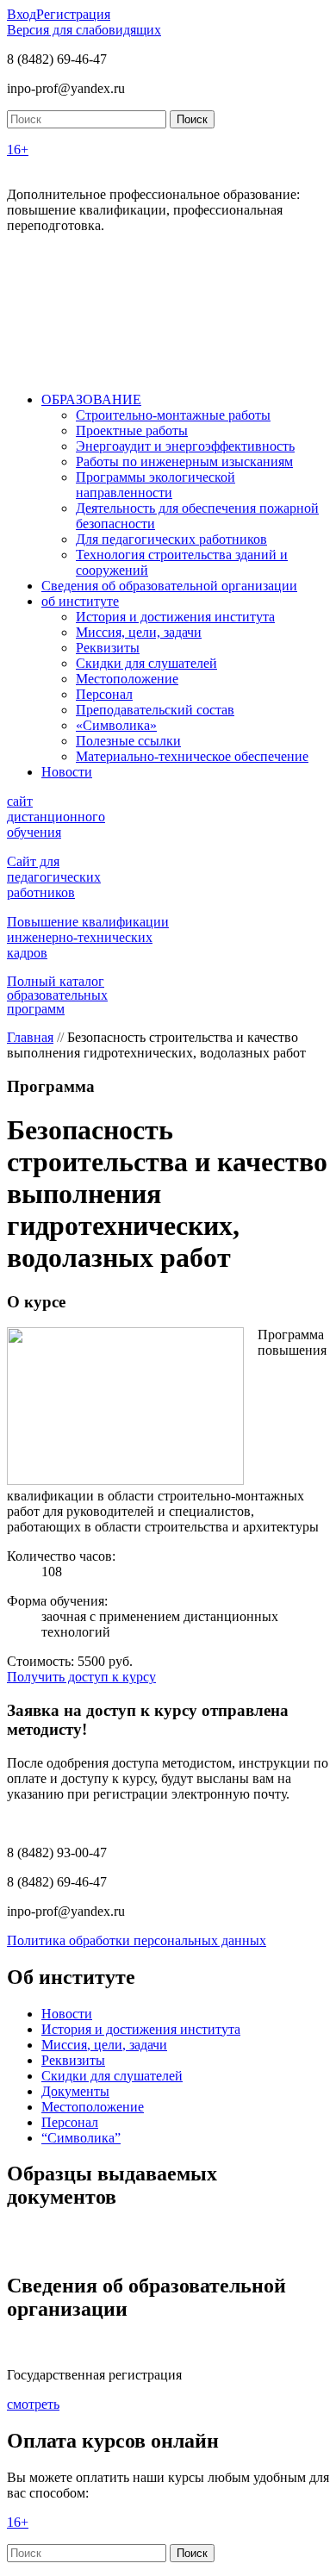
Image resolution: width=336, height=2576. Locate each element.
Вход (22, 14)
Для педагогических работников (171, 539)
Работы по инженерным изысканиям (184, 462)
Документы (75, 2091)
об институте (80, 601)
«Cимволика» (116, 725)
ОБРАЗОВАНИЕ (91, 399)
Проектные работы (132, 430)
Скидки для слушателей (146, 663)
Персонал (104, 694)
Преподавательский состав (155, 710)
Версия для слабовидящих (84, 30)
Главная (30, 1037)
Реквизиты (108, 648)
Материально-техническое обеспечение (192, 756)
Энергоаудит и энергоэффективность (185, 446)
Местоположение (127, 679)
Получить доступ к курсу (81, 1677)
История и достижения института (175, 617)
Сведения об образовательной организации (169, 586)
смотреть (33, 2404)
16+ (18, 150)
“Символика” (81, 2138)
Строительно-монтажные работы (173, 415)
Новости (67, 772)
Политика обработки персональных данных (137, 1940)
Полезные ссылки (128, 741)
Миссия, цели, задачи (139, 632)
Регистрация (73, 14)
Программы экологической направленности (156, 485)
